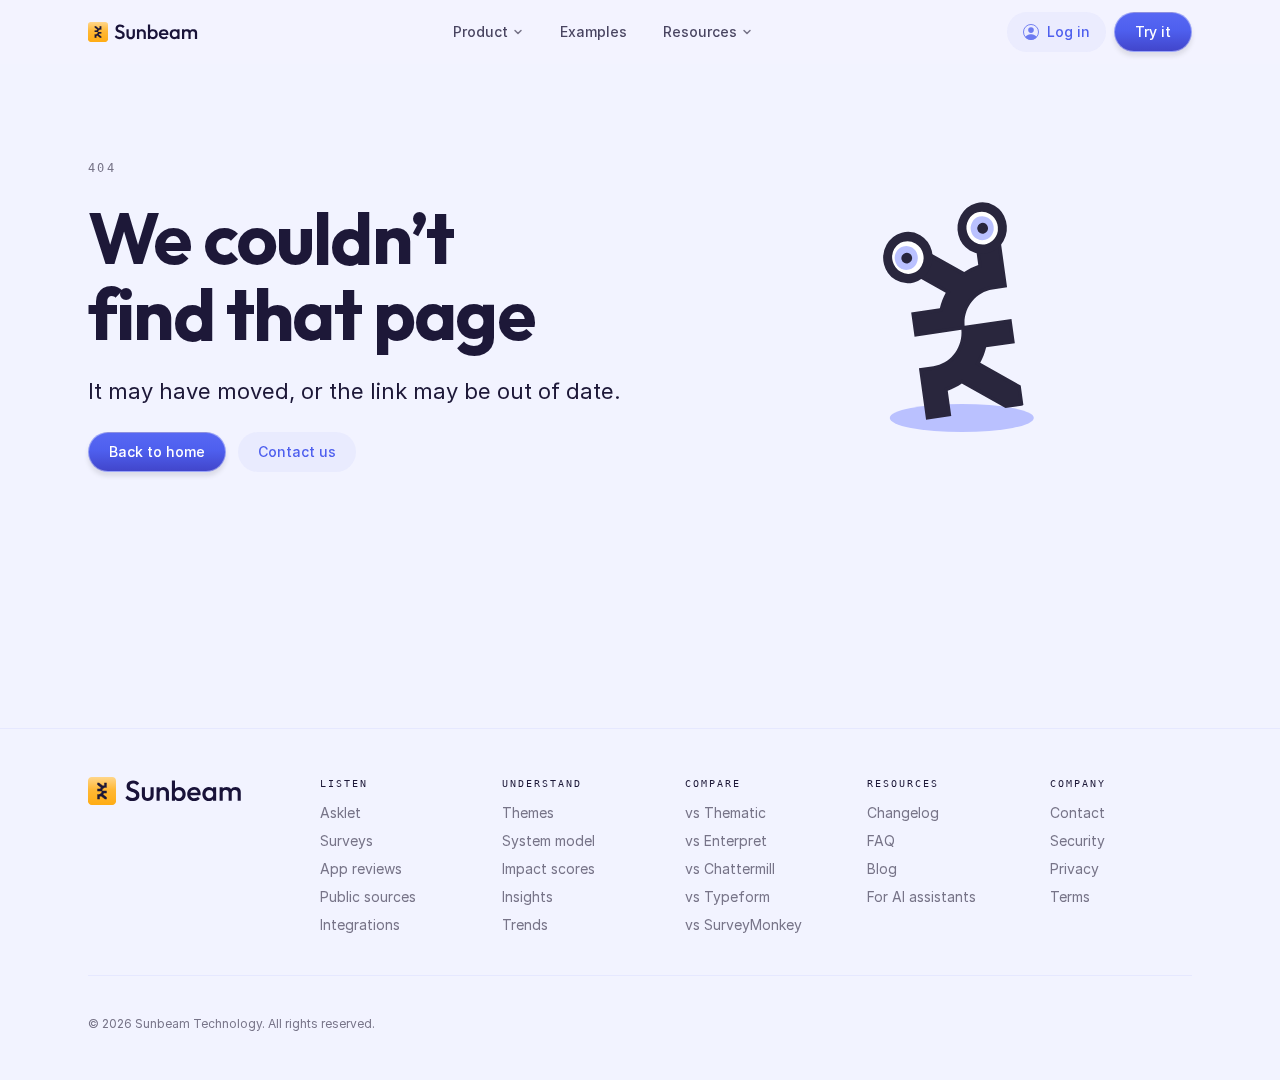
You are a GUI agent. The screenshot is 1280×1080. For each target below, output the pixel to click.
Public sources (368, 896)
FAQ (881, 840)
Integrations (360, 924)
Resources (700, 31)
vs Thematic (725, 812)
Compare (713, 783)
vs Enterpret (726, 840)
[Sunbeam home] (143, 32)
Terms (1070, 896)
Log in (1068, 31)
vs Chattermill (730, 868)
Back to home (157, 451)
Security (1077, 840)
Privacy (1074, 868)
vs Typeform (727, 896)
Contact (1077, 812)
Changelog (903, 812)
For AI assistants (921, 896)
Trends (525, 924)
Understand (542, 783)
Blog (882, 868)
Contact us (297, 451)
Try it (1153, 31)
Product (480, 31)
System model (548, 840)
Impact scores (548, 868)
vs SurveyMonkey (743, 924)
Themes (528, 812)
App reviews (361, 868)
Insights (527, 896)
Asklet (340, 812)
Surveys (346, 840)
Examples (593, 31)
